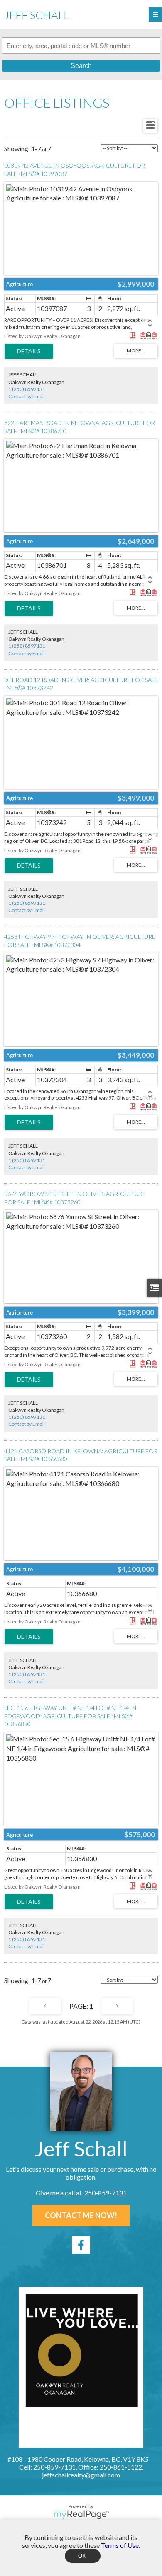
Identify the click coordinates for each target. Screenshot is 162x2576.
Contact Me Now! (81, 2215)
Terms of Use (120, 2545)
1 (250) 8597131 (27, 389)
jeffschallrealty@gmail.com (81, 2475)
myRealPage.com (81, 2515)
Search (81, 66)
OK (83, 2556)
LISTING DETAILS (29, 351)
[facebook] (81, 2245)
